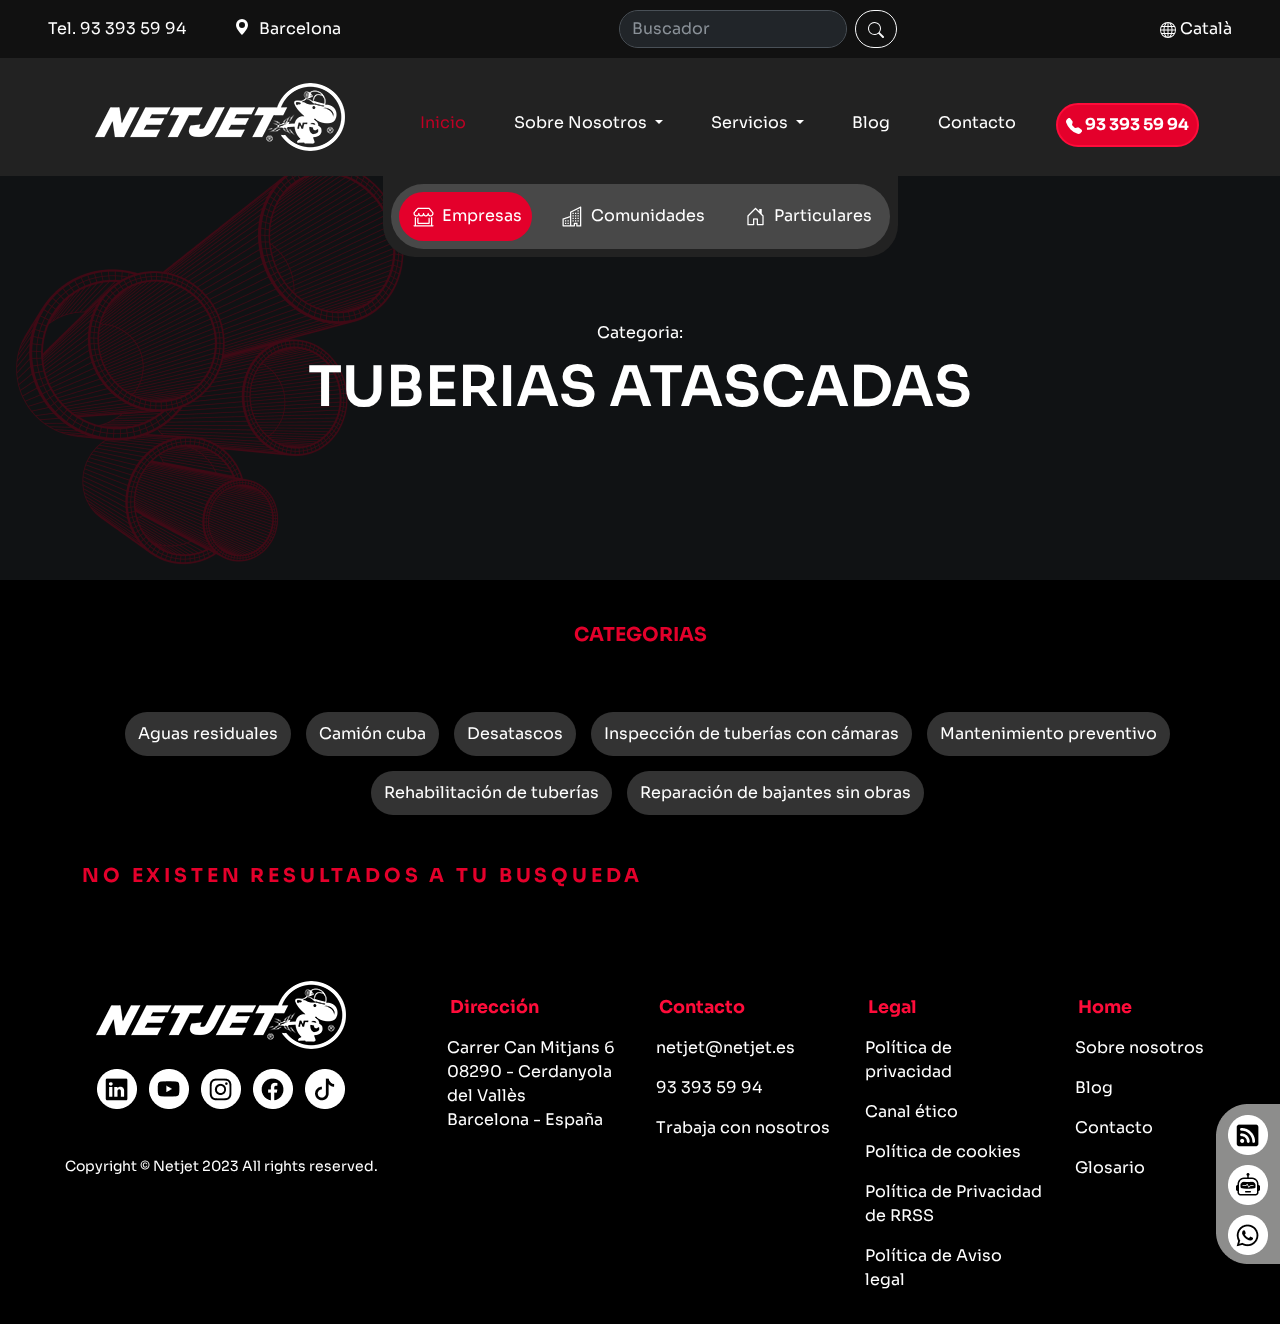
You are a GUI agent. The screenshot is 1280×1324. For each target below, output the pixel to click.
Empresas (480, 215)
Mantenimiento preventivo (1048, 733)
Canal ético (911, 1111)
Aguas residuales (208, 733)
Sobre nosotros (1139, 1047)
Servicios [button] (751, 122)
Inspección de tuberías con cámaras (751, 733)
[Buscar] (876, 29)
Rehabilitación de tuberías (491, 792)
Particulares (821, 215)
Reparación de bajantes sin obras (775, 792)
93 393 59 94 (1135, 124)
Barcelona (298, 28)
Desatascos (515, 733)
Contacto (977, 122)
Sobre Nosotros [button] (582, 122)
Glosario (1110, 1167)
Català (1204, 28)
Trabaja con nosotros (743, 1127)
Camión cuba (372, 733)
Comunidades (646, 215)
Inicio (443, 122)
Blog (871, 122)
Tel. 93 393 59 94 (117, 28)
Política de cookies (943, 1151)
